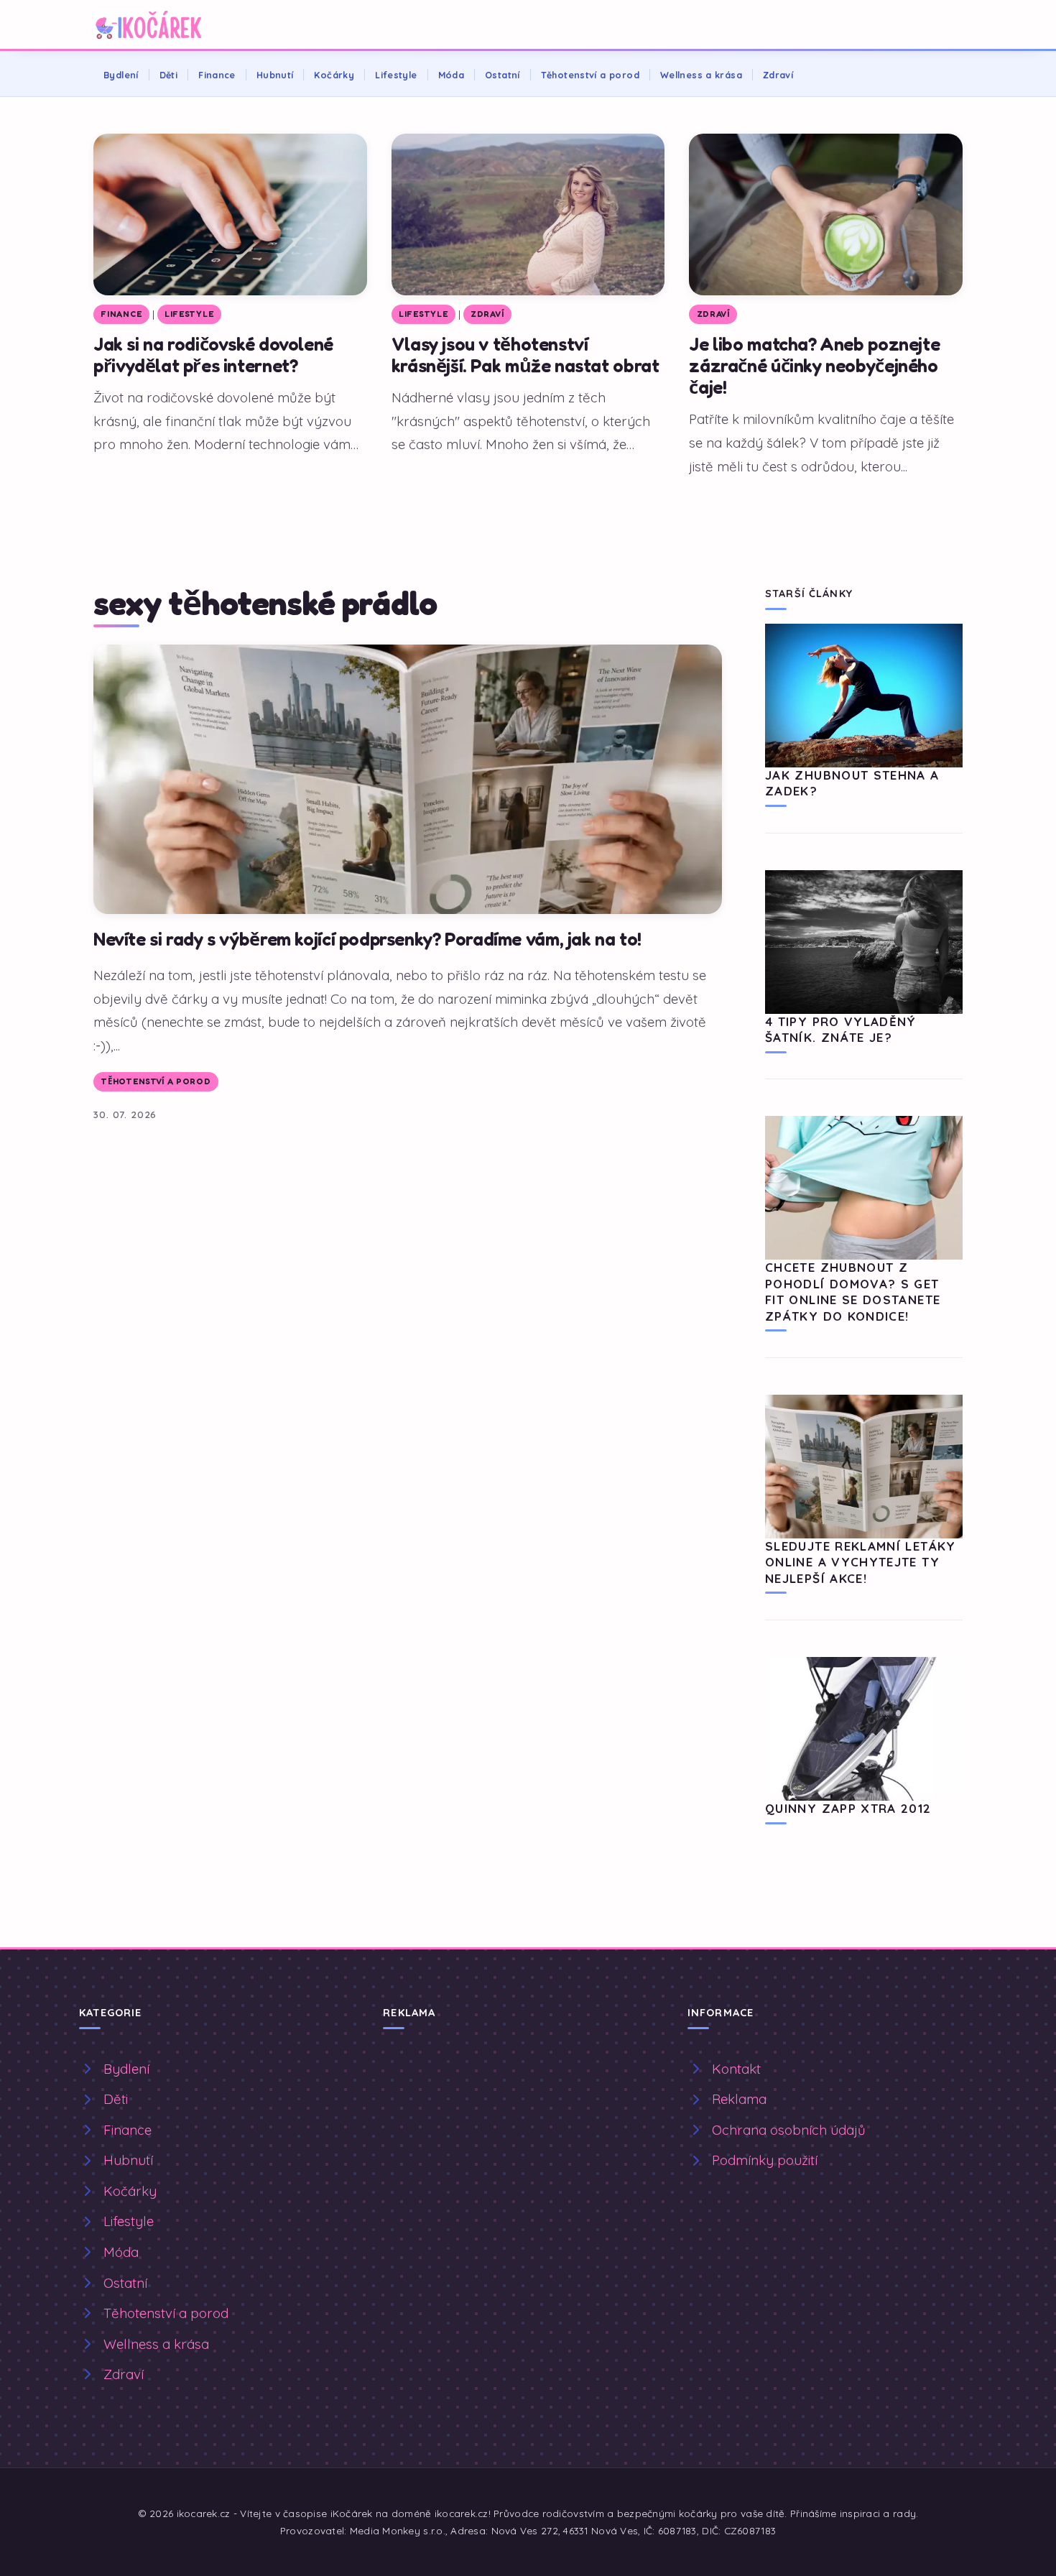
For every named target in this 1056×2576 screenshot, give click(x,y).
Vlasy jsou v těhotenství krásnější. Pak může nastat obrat (525, 355)
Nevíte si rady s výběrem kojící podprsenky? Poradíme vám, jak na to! (367, 939)
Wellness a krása (701, 75)
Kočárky (334, 75)
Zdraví (778, 75)
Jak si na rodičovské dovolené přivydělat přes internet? (213, 355)
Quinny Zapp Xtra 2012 (848, 1808)
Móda (451, 75)
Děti (169, 75)
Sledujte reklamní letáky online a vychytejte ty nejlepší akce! (861, 1562)
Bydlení (121, 75)
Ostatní (502, 75)
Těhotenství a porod (590, 75)
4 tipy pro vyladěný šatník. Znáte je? (841, 1029)
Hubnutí (275, 75)
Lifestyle (396, 75)
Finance (217, 75)
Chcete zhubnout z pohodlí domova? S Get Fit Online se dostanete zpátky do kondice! (853, 1291)
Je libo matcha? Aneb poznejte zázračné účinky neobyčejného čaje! (814, 365)
